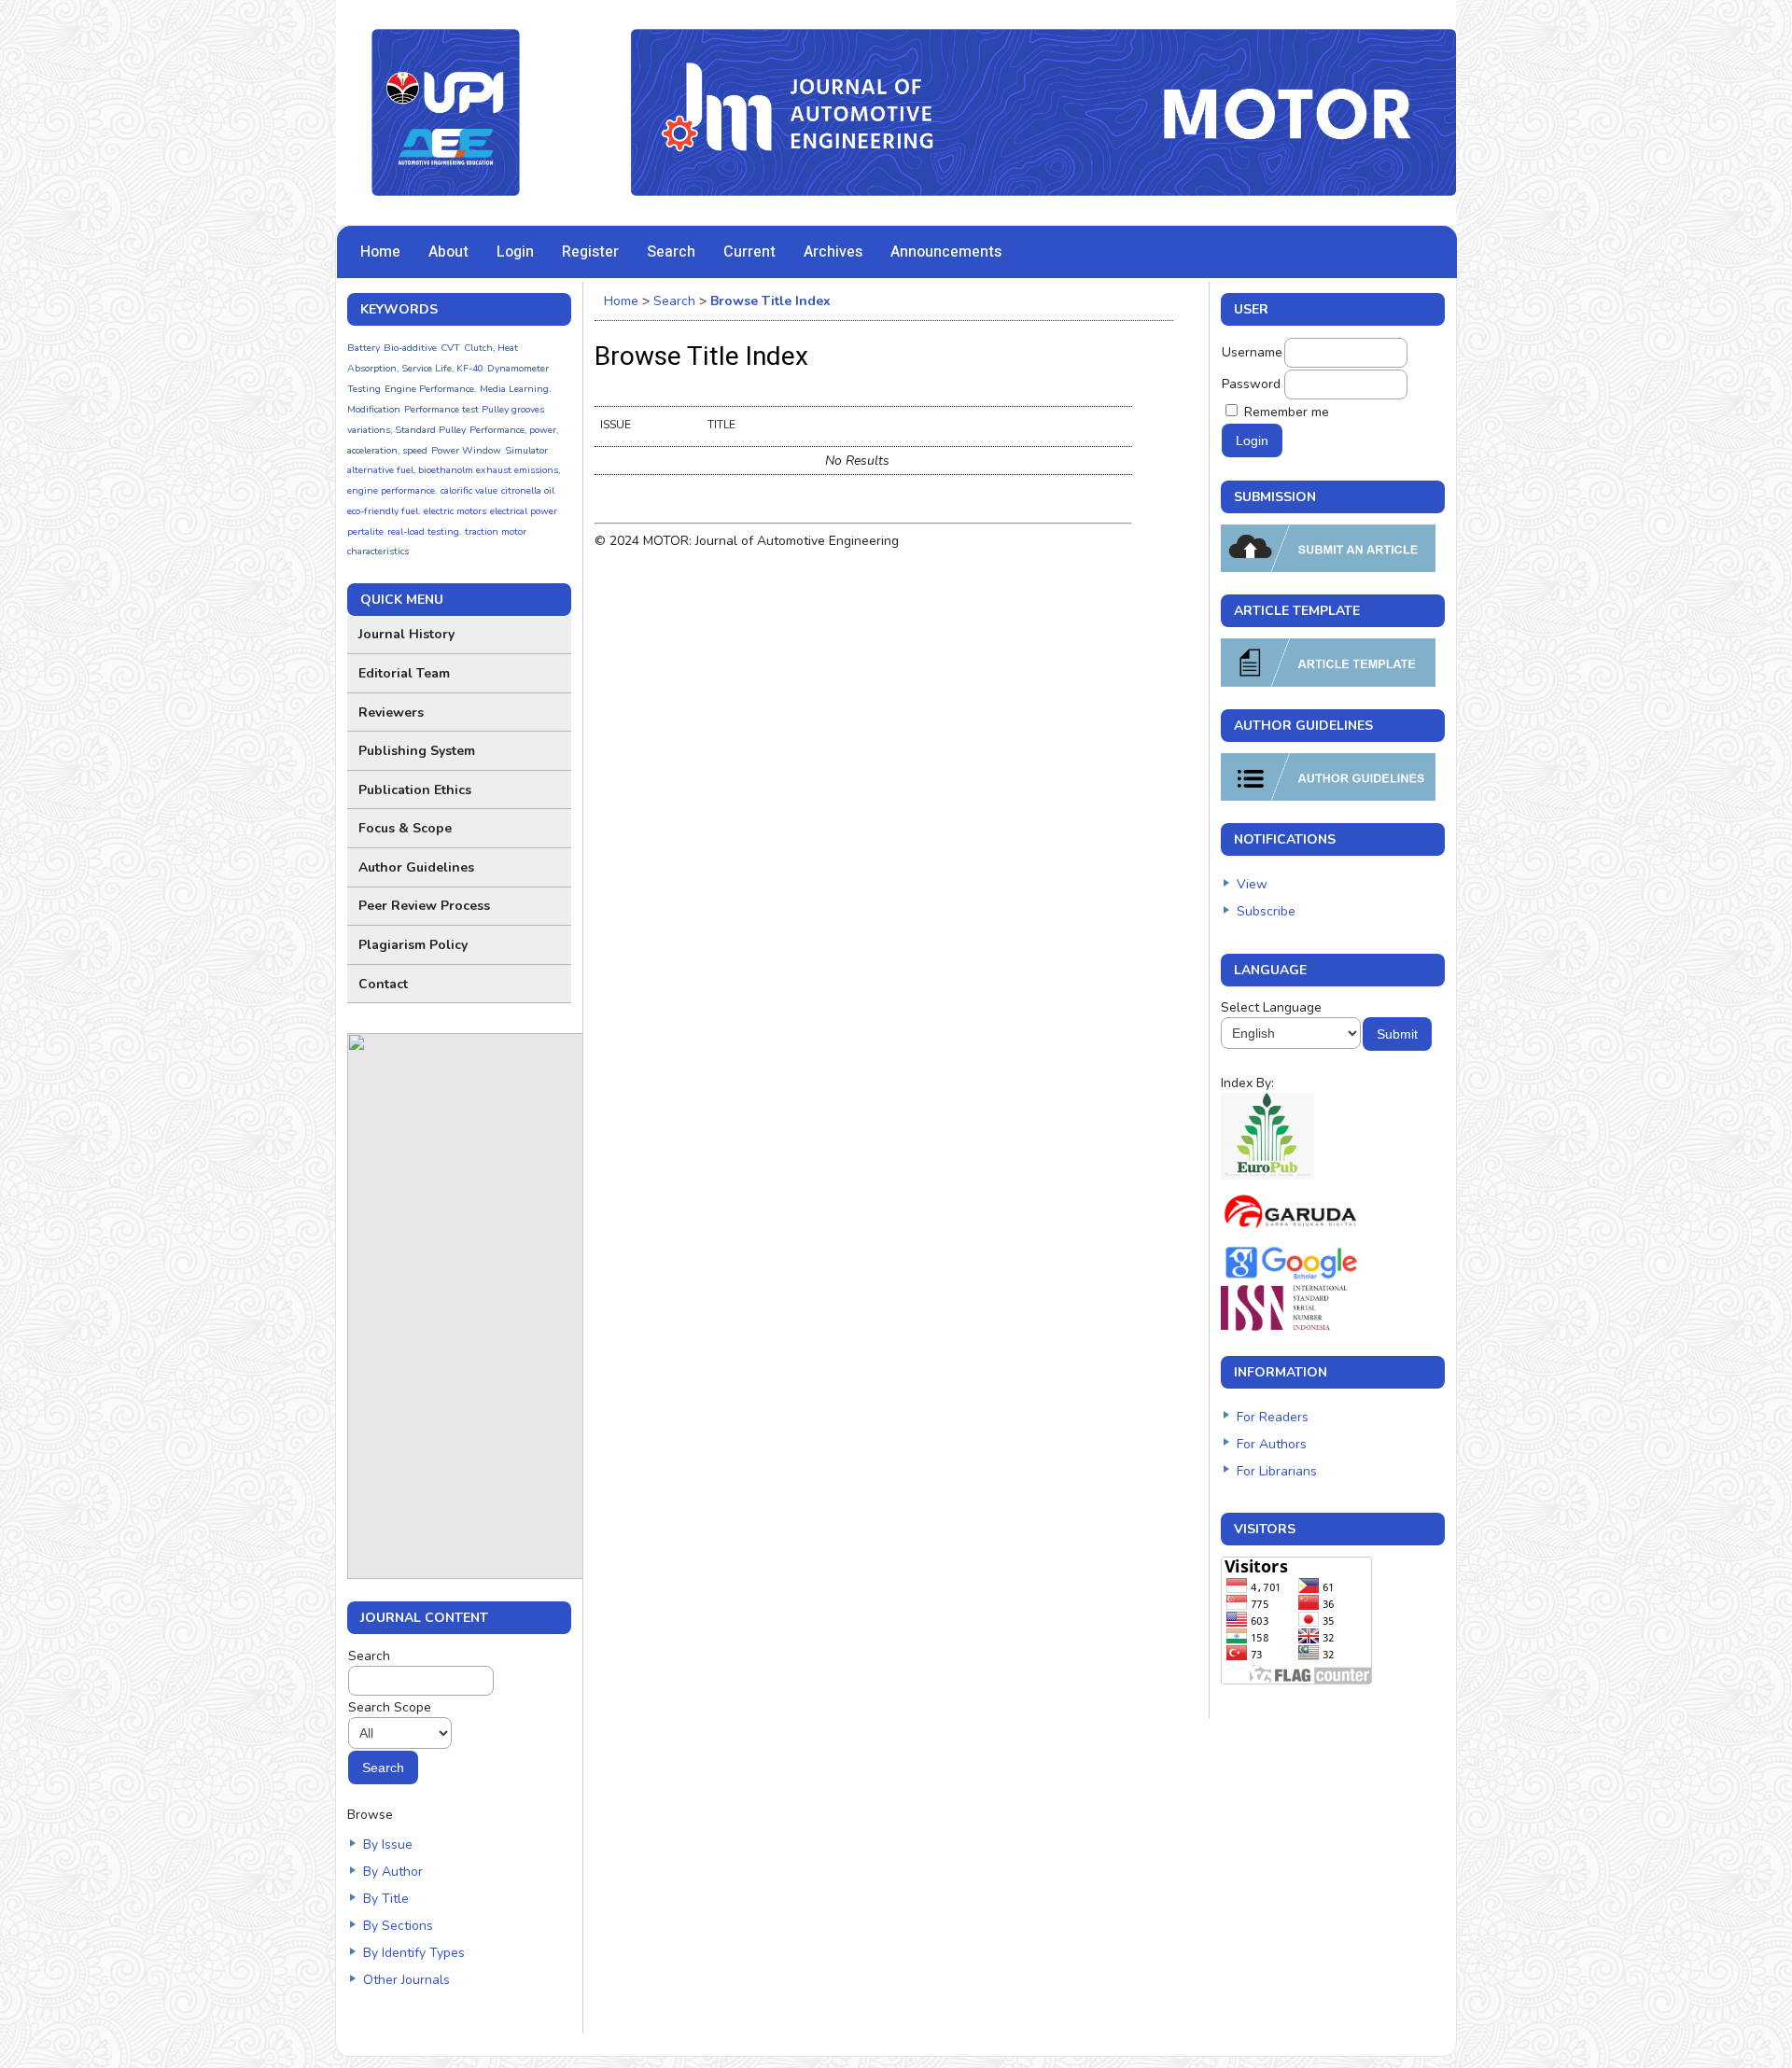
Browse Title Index (770, 301)
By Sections (398, 1926)
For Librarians (1277, 1471)
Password (1251, 384)
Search (671, 252)
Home (380, 252)
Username (1252, 352)
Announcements (946, 252)
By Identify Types (414, 1953)
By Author (393, 1872)
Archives (833, 252)
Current (749, 252)
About (448, 252)
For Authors (1272, 1444)
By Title (386, 1899)
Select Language (1271, 1007)
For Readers (1273, 1417)
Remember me (1287, 412)
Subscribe (1266, 911)
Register (590, 252)
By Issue (388, 1844)
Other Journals (406, 1980)
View (1252, 884)
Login (515, 252)
